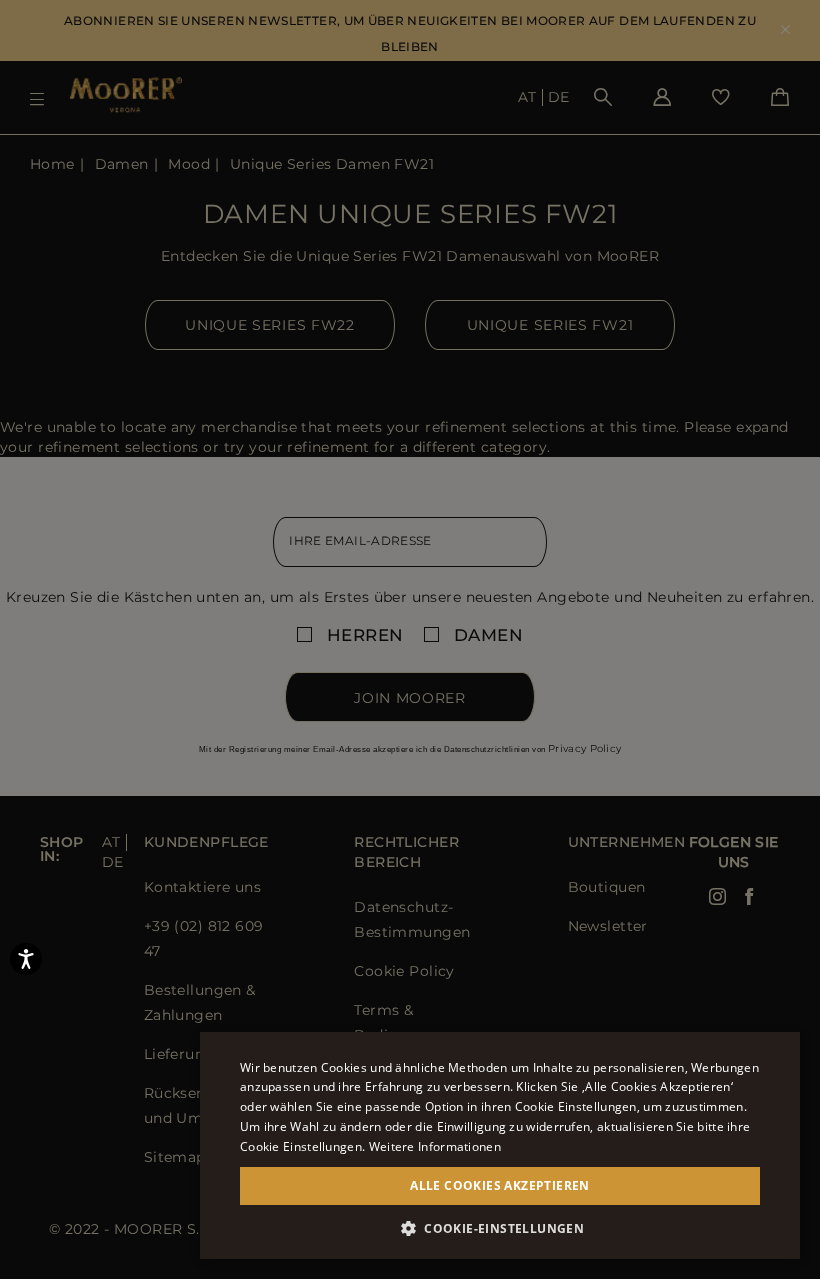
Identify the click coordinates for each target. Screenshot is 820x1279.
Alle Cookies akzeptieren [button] (500, 1185)
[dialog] (410, 639)
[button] (500, 1228)
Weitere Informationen (435, 1146)
